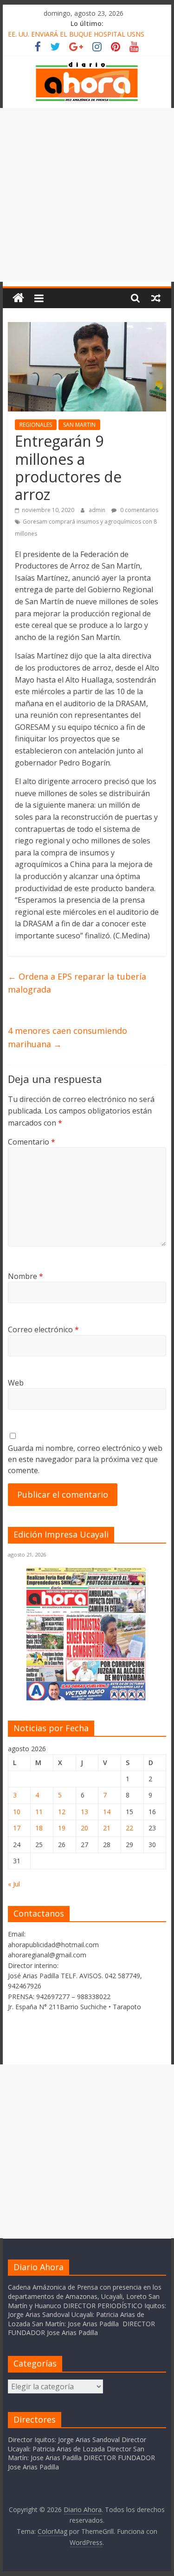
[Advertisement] (87, 195)
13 (84, 1812)
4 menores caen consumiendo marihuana (68, 1037)
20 (84, 1828)
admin (98, 510)
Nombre (26, 1276)
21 (107, 1828)
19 (62, 1828)
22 (129, 1828)
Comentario (32, 1142)
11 (39, 1812)
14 (107, 1812)
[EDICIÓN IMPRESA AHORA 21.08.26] (87, 1699)
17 (17, 1828)
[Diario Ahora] (18, 298)
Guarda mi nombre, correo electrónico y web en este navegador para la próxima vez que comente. (85, 1459)
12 (62, 1812)
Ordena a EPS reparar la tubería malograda (77, 983)
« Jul (14, 1884)
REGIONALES (36, 425)
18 (39, 1828)
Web (16, 1383)
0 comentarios (139, 510)
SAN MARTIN (79, 425)
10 (17, 1812)
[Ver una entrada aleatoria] (156, 298)
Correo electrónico (43, 1329)
